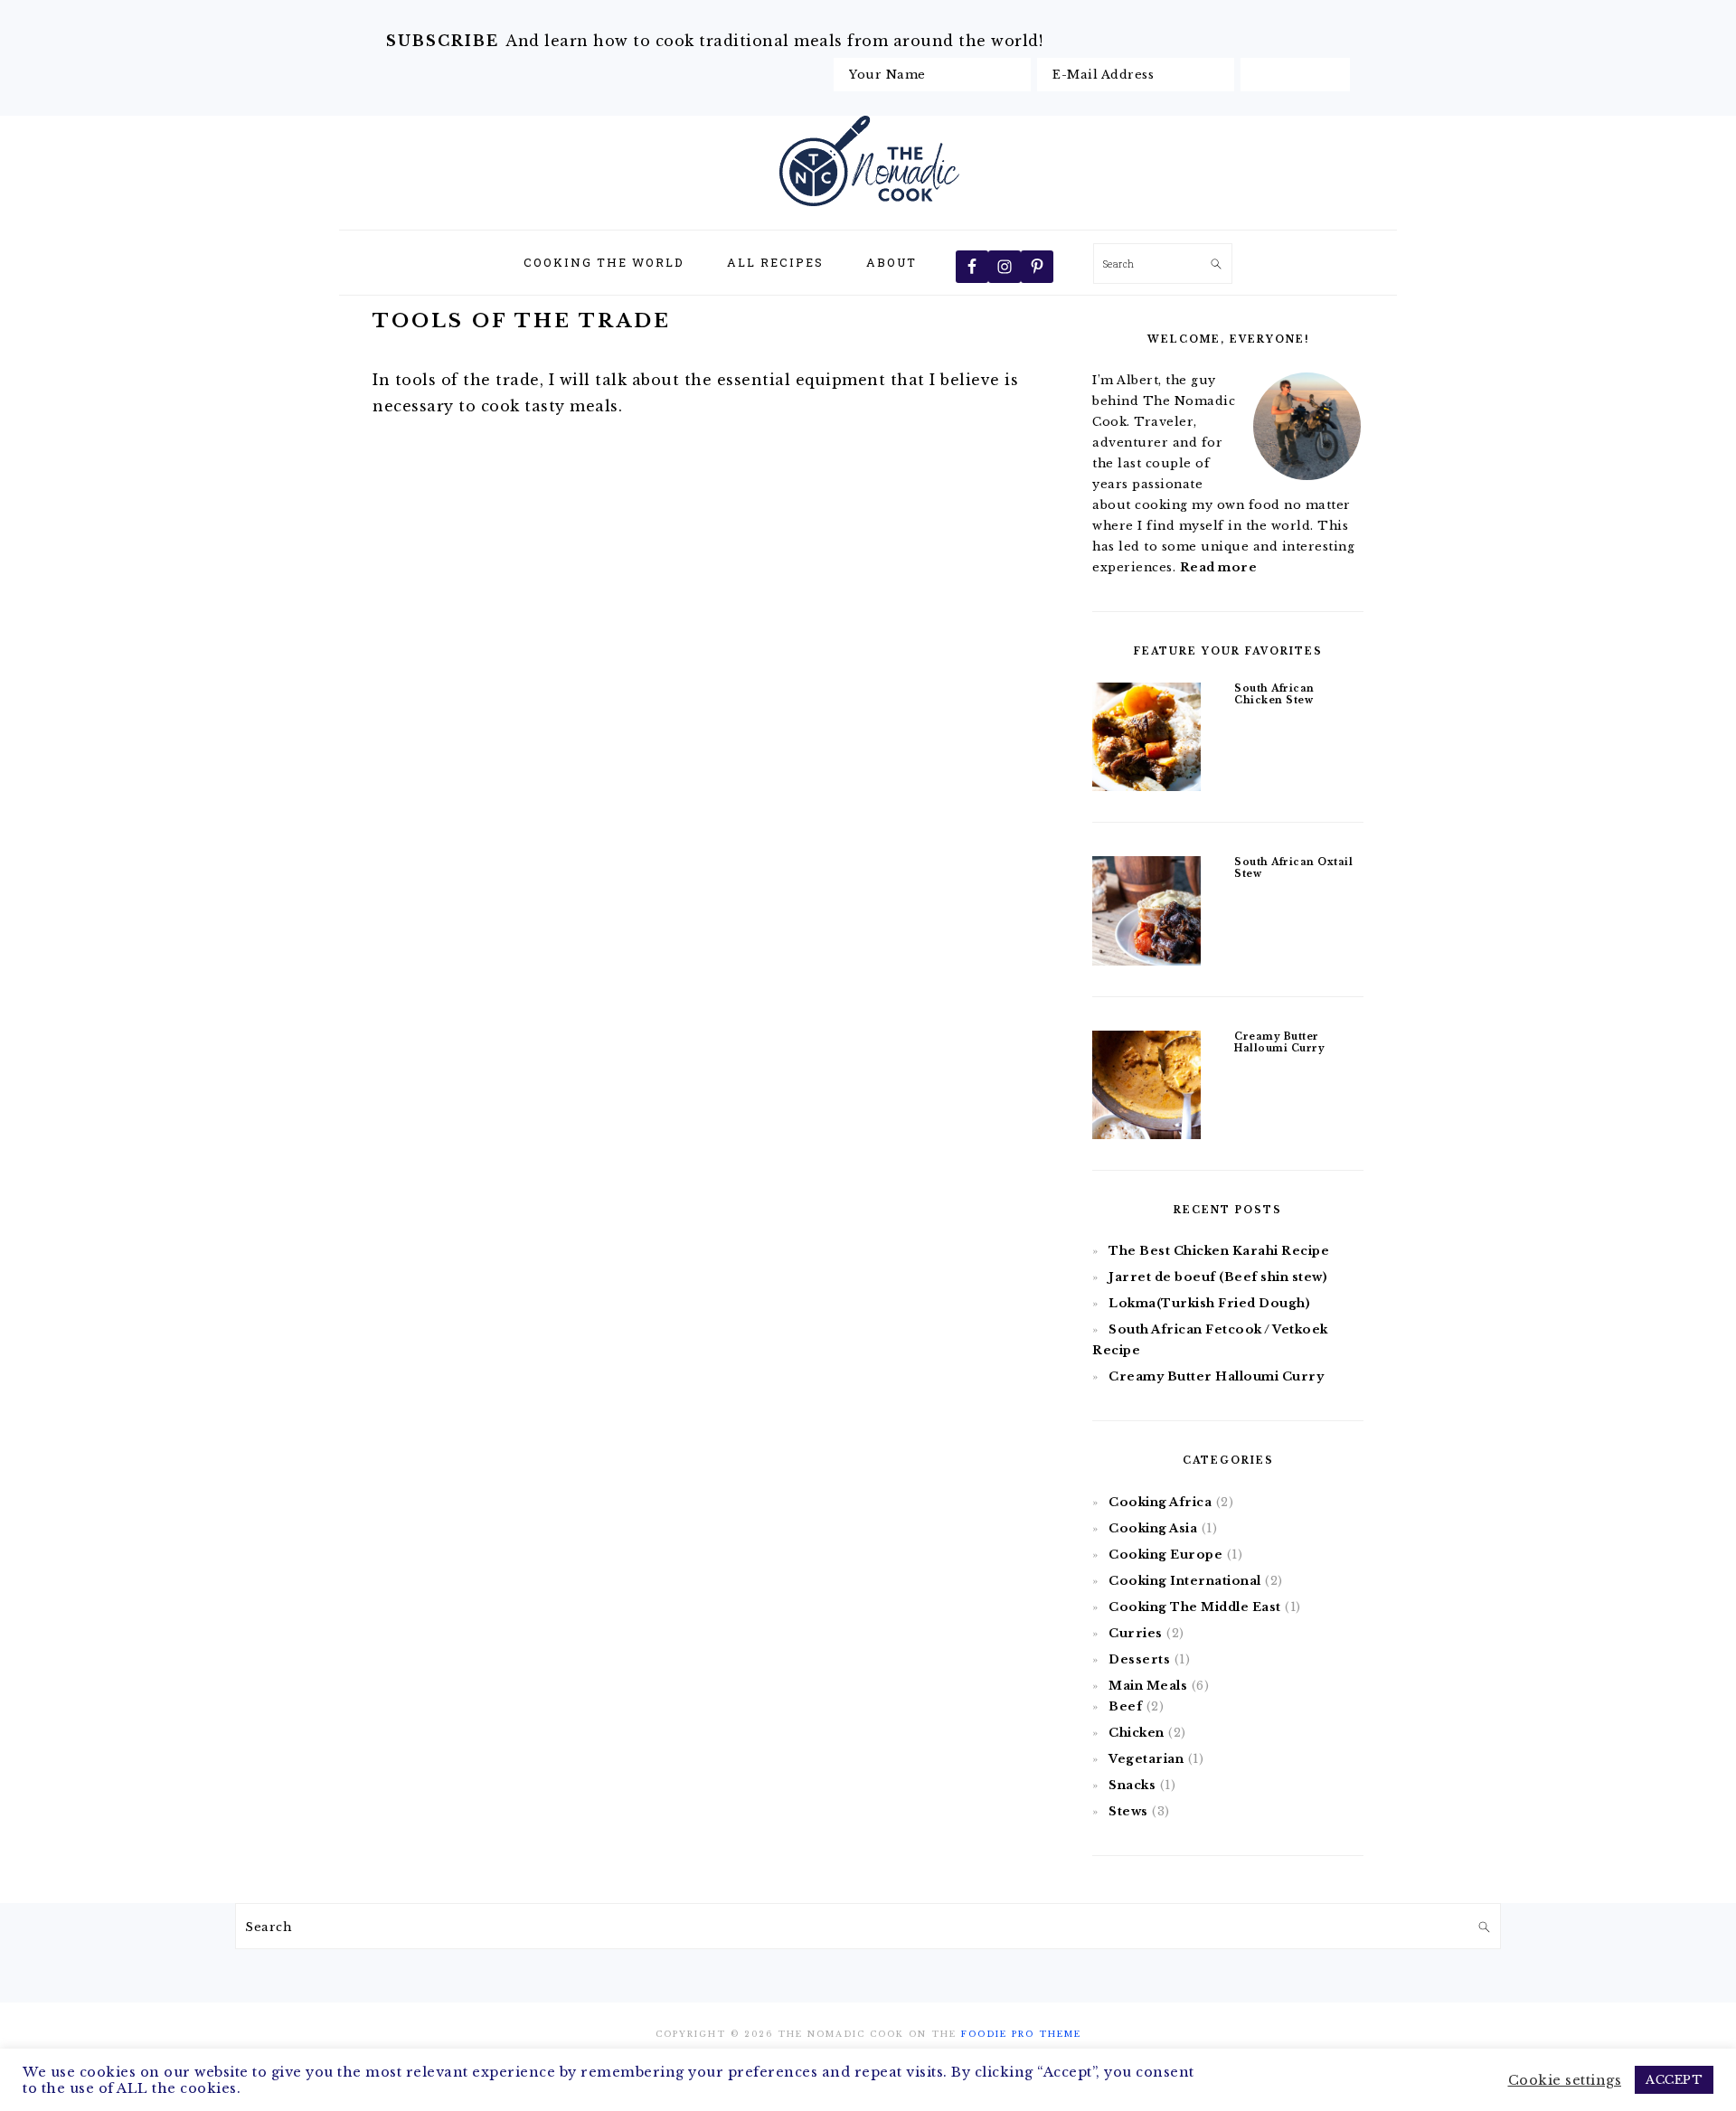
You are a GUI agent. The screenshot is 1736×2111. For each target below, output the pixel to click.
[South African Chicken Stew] (1146, 740)
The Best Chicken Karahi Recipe (1219, 1251)
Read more (1219, 567)
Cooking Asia (1153, 1528)
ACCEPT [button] (1674, 2080)
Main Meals (1148, 1686)
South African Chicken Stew (1274, 694)
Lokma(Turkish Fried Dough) (1209, 1303)
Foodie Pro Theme (1021, 2034)
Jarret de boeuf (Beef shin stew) (1218, 1277)
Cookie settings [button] (1565, 2080)
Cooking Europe (1165, 1555)
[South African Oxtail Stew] (1146, 914)
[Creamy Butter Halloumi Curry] (1146, 1088)
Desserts (1139, 1659)
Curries (1136, 1633)
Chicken (1137, 1733)
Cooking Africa (1160, 1502)
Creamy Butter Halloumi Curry (1279, 1042)
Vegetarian (1146, 1759)
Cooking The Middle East (1195, 1607)
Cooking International (1185, 1581)
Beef (1125, 1706)
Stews (1128, 1811)
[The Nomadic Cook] (868, 210)
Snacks (1132, 1785)
